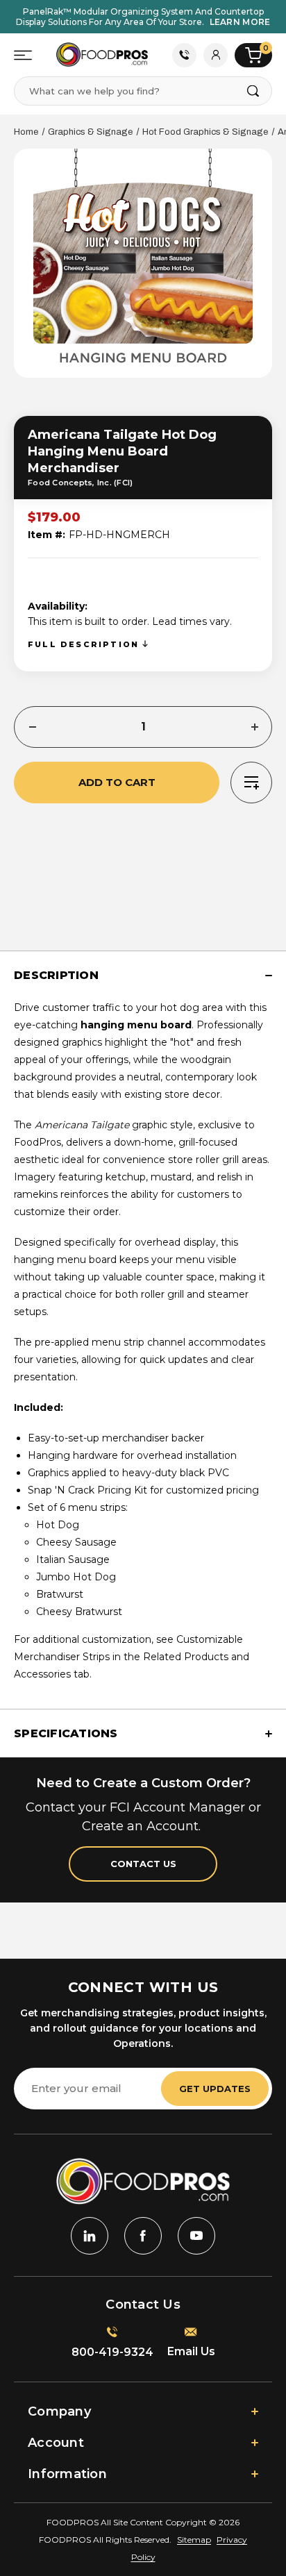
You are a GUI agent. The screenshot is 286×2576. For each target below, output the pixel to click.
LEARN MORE (240, 22)
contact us (143, 1864)
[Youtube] (196, 2236)
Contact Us (184, 55)
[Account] (216, 55)
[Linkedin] (90, 2236)
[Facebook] (143, 2236)
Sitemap (194, 2540)
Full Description (85, 644)
